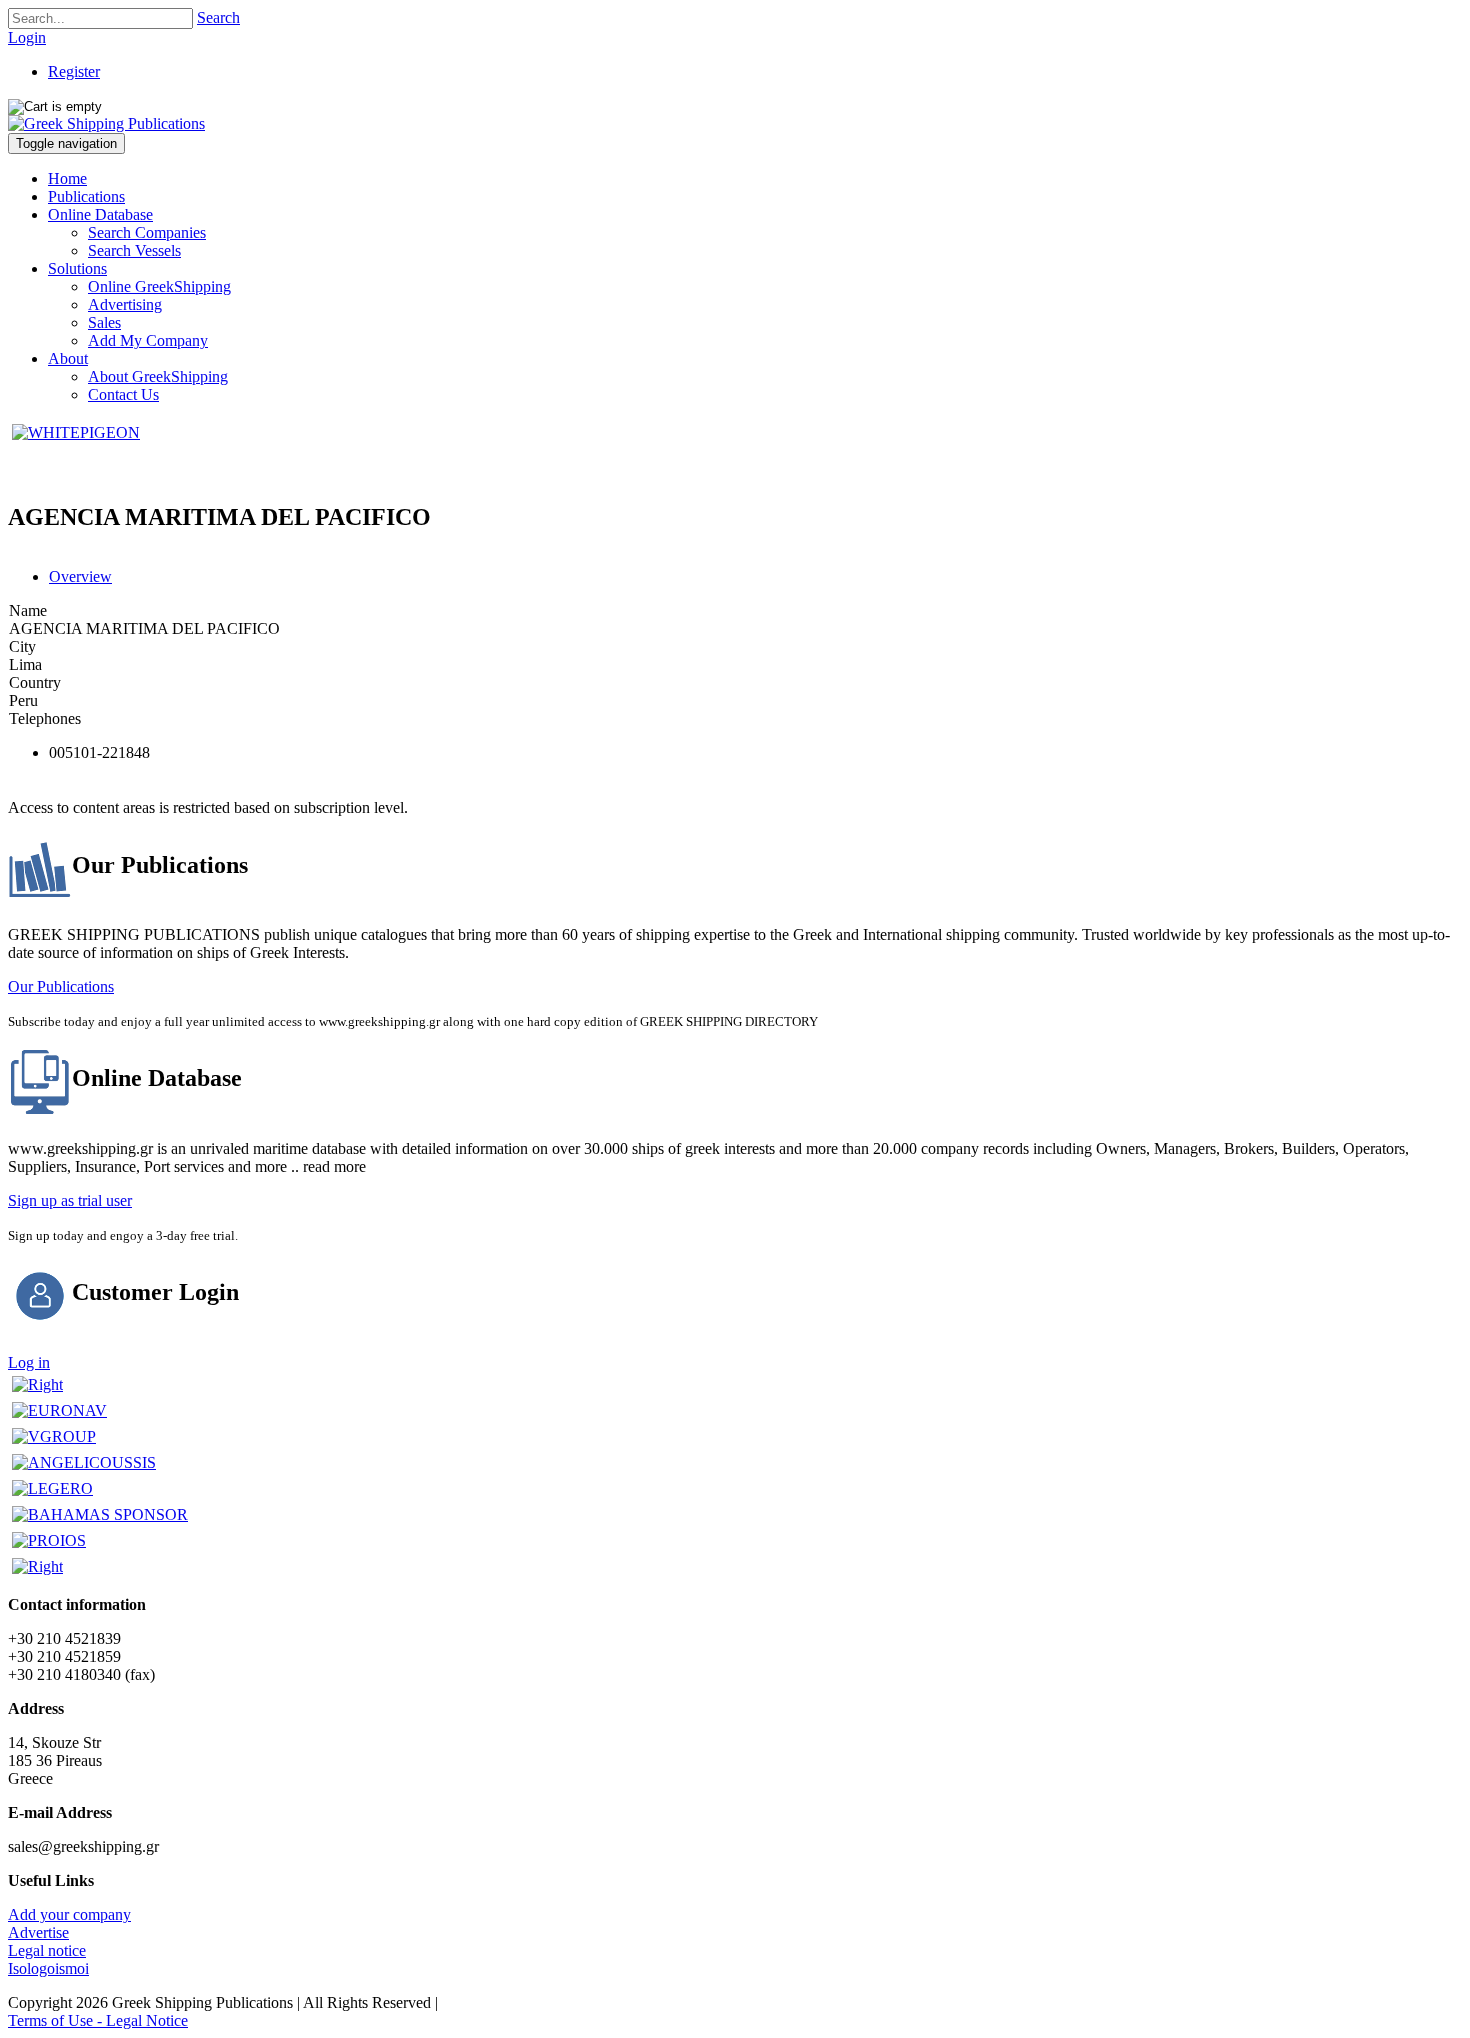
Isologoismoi (48, 1968)
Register (74, 71)
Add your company (69, 1914)
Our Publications (61, 986)
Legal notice (47, 1950)
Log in (29, 1362)
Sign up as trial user (70, 1200)
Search (218, 17)
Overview (80, 576)
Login (27, 37)
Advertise (38, 1932)
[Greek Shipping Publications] (106, 123)
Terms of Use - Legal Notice (98, 2020)
